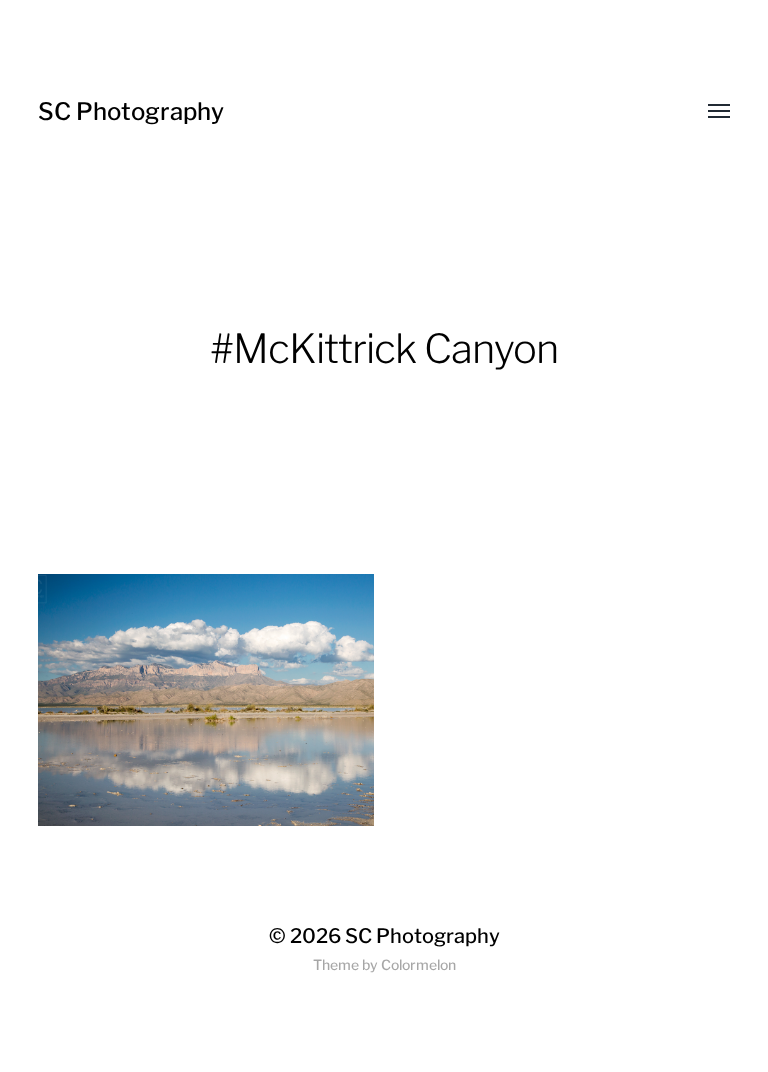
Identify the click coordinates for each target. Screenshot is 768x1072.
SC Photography (131, 111)
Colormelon (418, 964)
